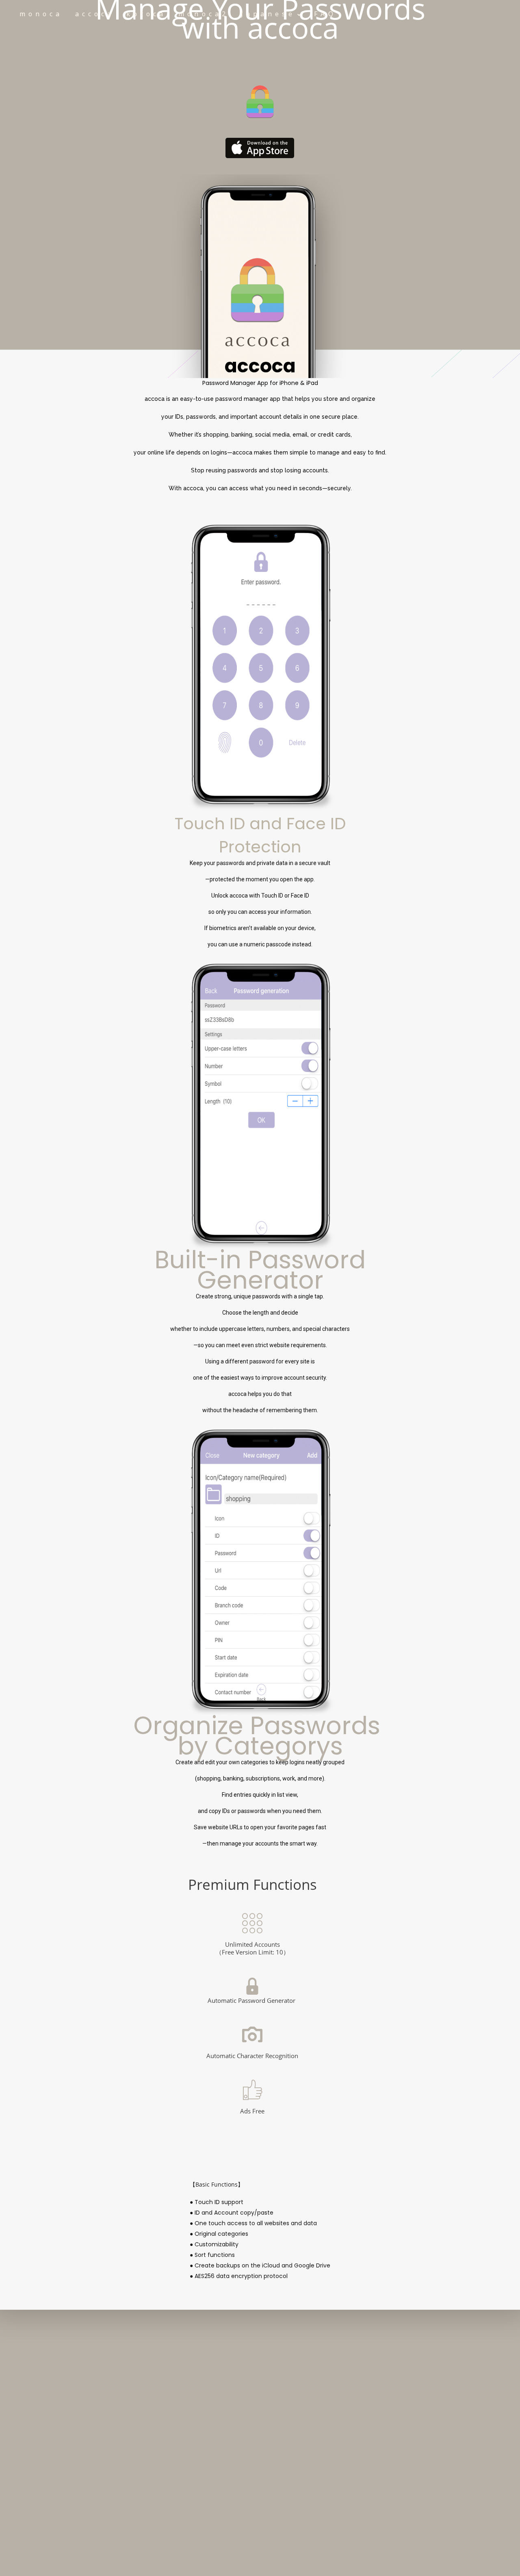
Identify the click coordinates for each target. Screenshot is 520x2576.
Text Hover (260, 148)
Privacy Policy (67, 2369)
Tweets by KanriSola (287, 2383)
